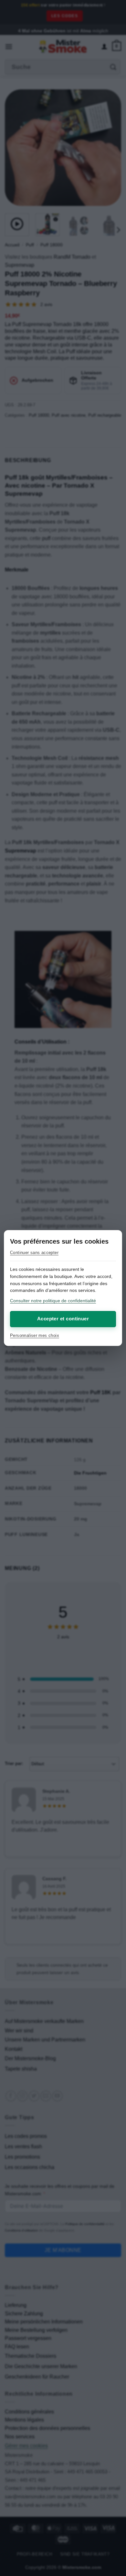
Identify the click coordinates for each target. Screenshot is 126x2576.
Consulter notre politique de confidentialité (53, 1301)
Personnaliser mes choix (35, 1335)
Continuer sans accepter (34, 1253)
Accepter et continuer (63, 1319)
